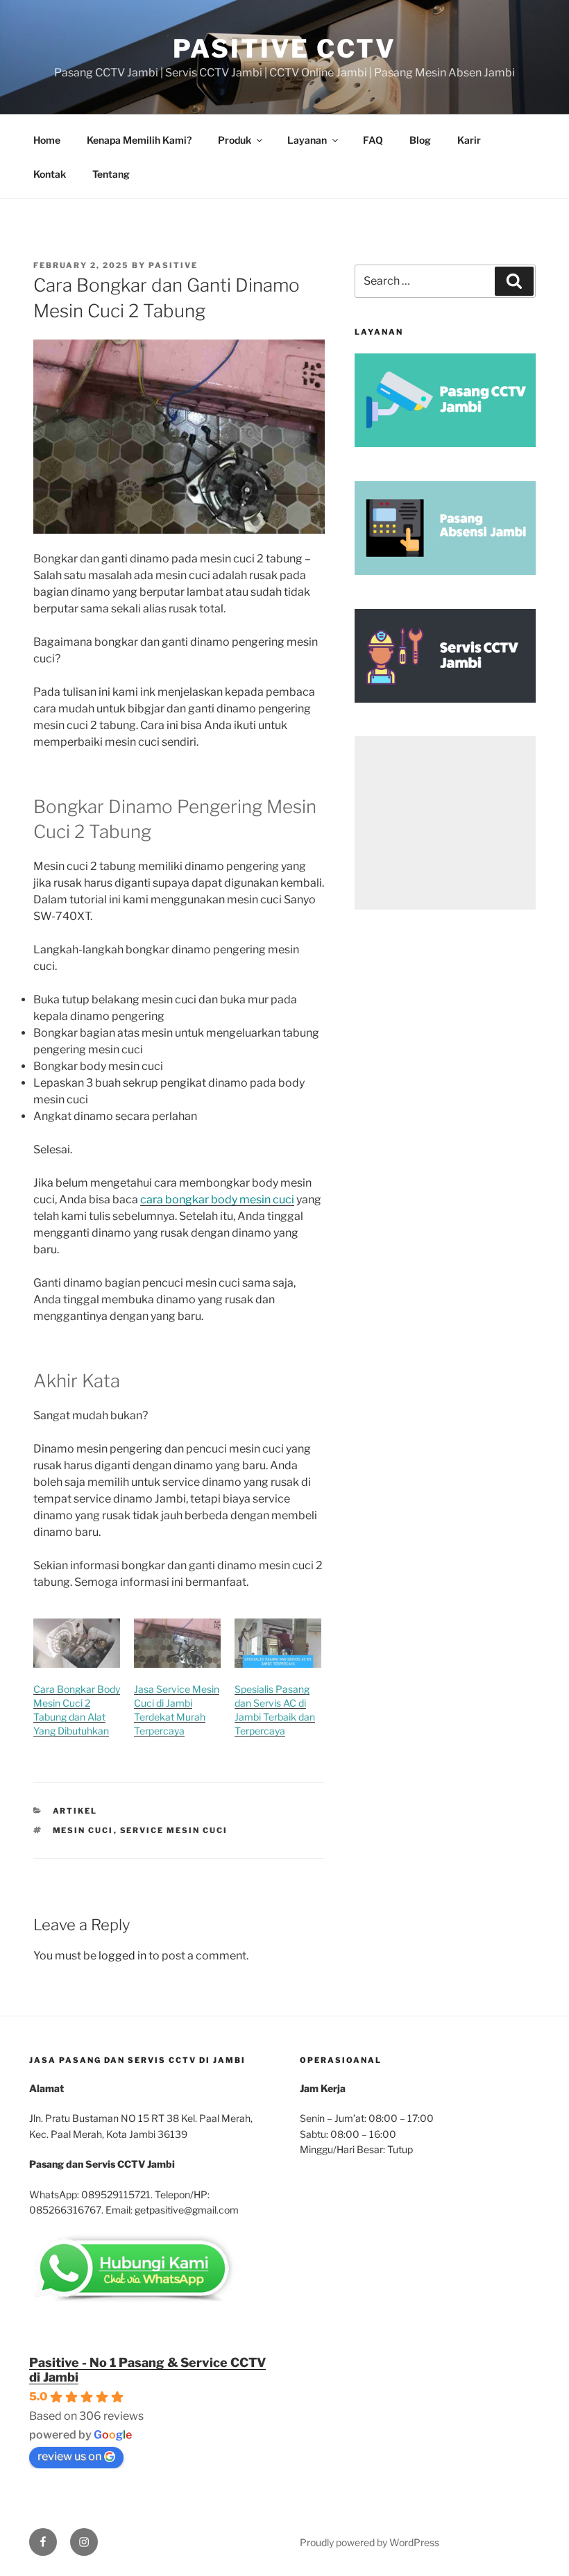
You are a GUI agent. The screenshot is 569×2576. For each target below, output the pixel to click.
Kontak (50, 174)
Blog (420, 140)
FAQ (373, 140)
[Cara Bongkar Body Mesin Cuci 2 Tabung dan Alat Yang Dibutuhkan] (77, 1644)
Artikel (75, 1811)
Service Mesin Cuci (174, 1830)
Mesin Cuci (83, 1830)
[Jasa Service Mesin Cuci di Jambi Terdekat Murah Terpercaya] (177, 1644)
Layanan (307, 140)
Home (47, 140)
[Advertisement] (445, 823)
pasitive (173, 265)
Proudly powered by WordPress (370, 2542)
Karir (469, 140)
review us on (69, 2456)
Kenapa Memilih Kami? (139, 140)
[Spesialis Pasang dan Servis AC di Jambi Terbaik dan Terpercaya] (278, 1644)
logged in (122, 1956)
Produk (235, 140)
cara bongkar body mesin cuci (217, 1199)
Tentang (111, 174)
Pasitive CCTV (284, 49)
